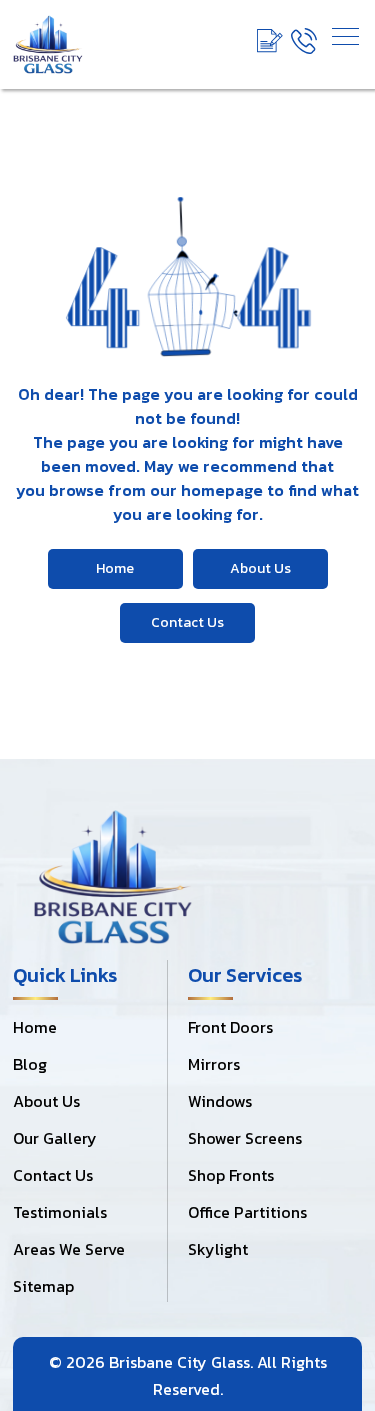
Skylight (218, 1249)
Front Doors (230, 1027)
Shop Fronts (231, 1175)
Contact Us (53, 1175)
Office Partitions (247, 1212)
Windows (220, 1101)
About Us (46, 1101)
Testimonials (60, 1212)
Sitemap (43, 1286)
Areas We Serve (69, 1249)
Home (35, 1027)
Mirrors (214, 1064)
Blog (30, 1064)
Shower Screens (245, 1138)
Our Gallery (55, 1138)
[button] (345, 36)
